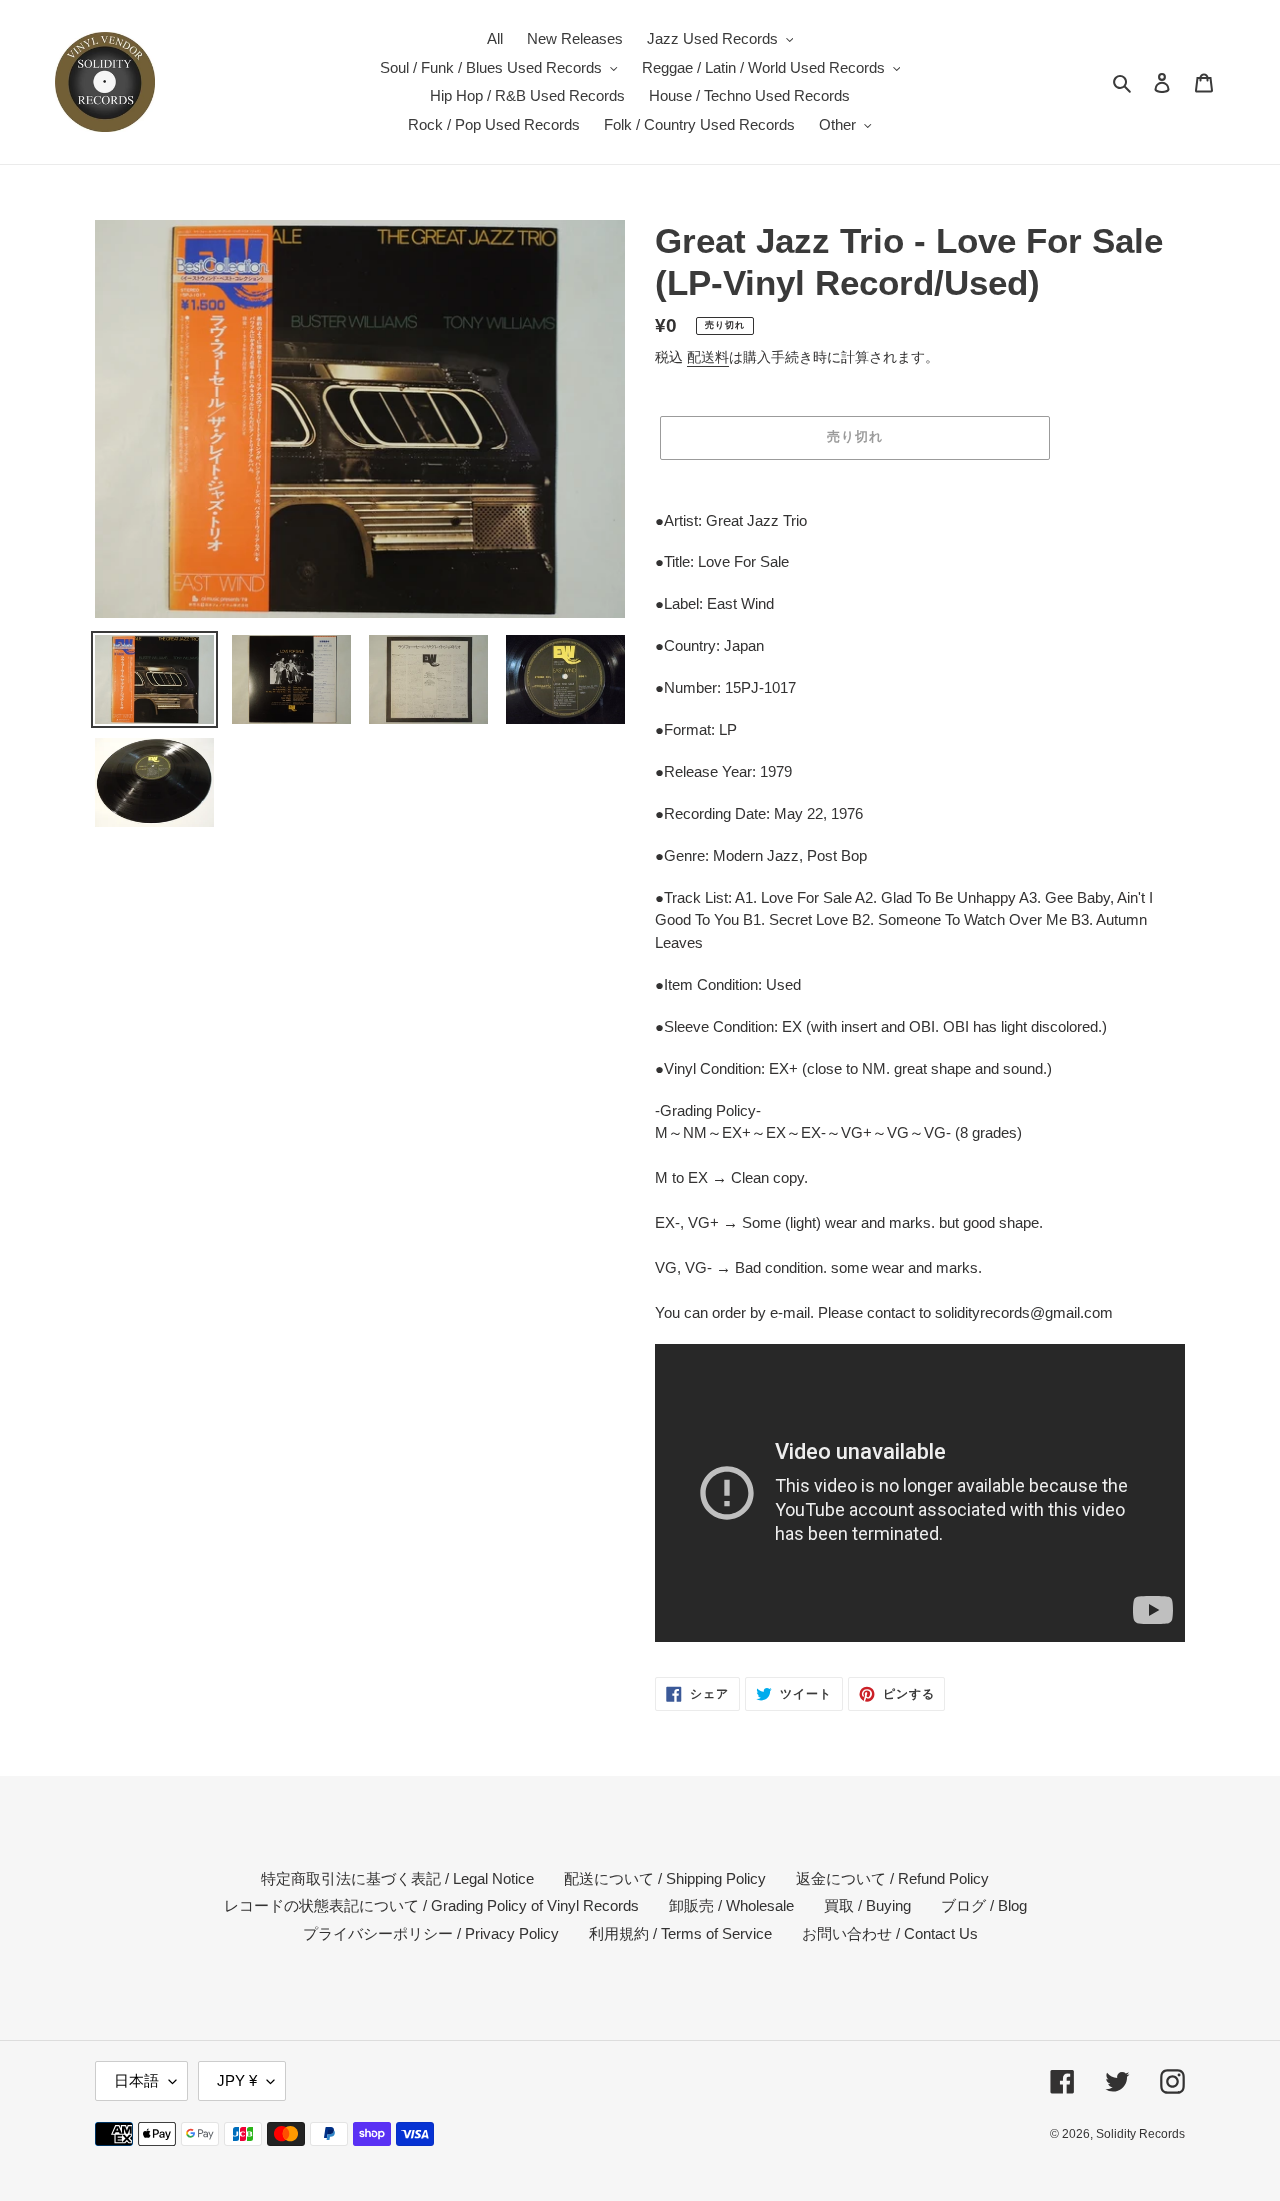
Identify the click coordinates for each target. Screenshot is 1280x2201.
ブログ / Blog (984, 1905)
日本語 (136, 2080)
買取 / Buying (867, 1905)
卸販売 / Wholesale (731, 1905)
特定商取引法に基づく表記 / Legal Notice (397, 1878)
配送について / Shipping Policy (665, 1878)
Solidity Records (1140, 2134)
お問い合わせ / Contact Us (890, 1933)
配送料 (708, 357)
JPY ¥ (237, 2080)
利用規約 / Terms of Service (680, 1933)
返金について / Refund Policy (892, 1878)
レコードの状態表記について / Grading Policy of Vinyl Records (431, 1905)
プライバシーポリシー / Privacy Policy (431, 1933)
